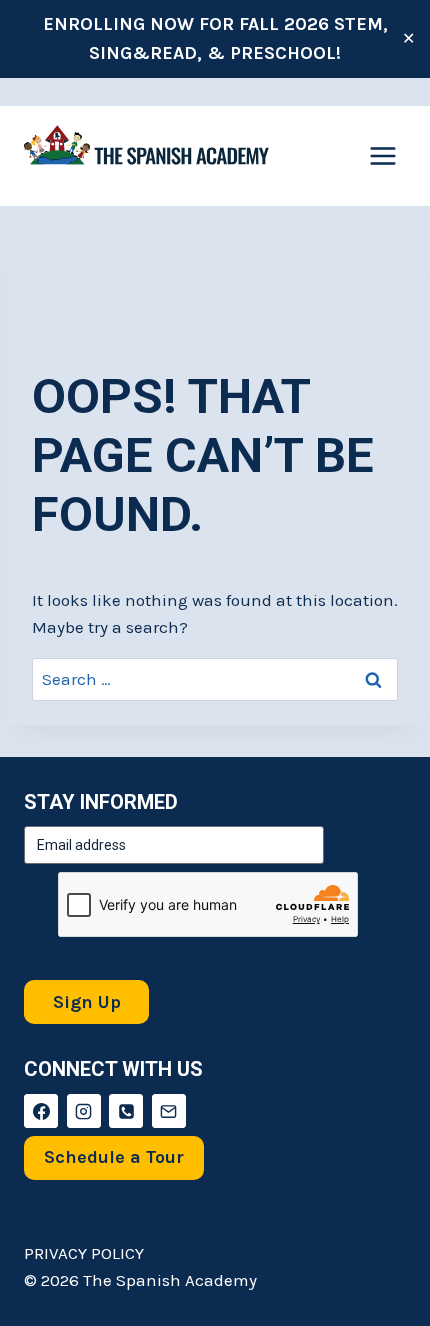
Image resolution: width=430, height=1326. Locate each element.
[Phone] (126, 1111)
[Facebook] (41, 1111)
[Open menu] (382, 155)
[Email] (169, 1111)
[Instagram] (84, 1111)
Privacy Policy (84, 1253)
